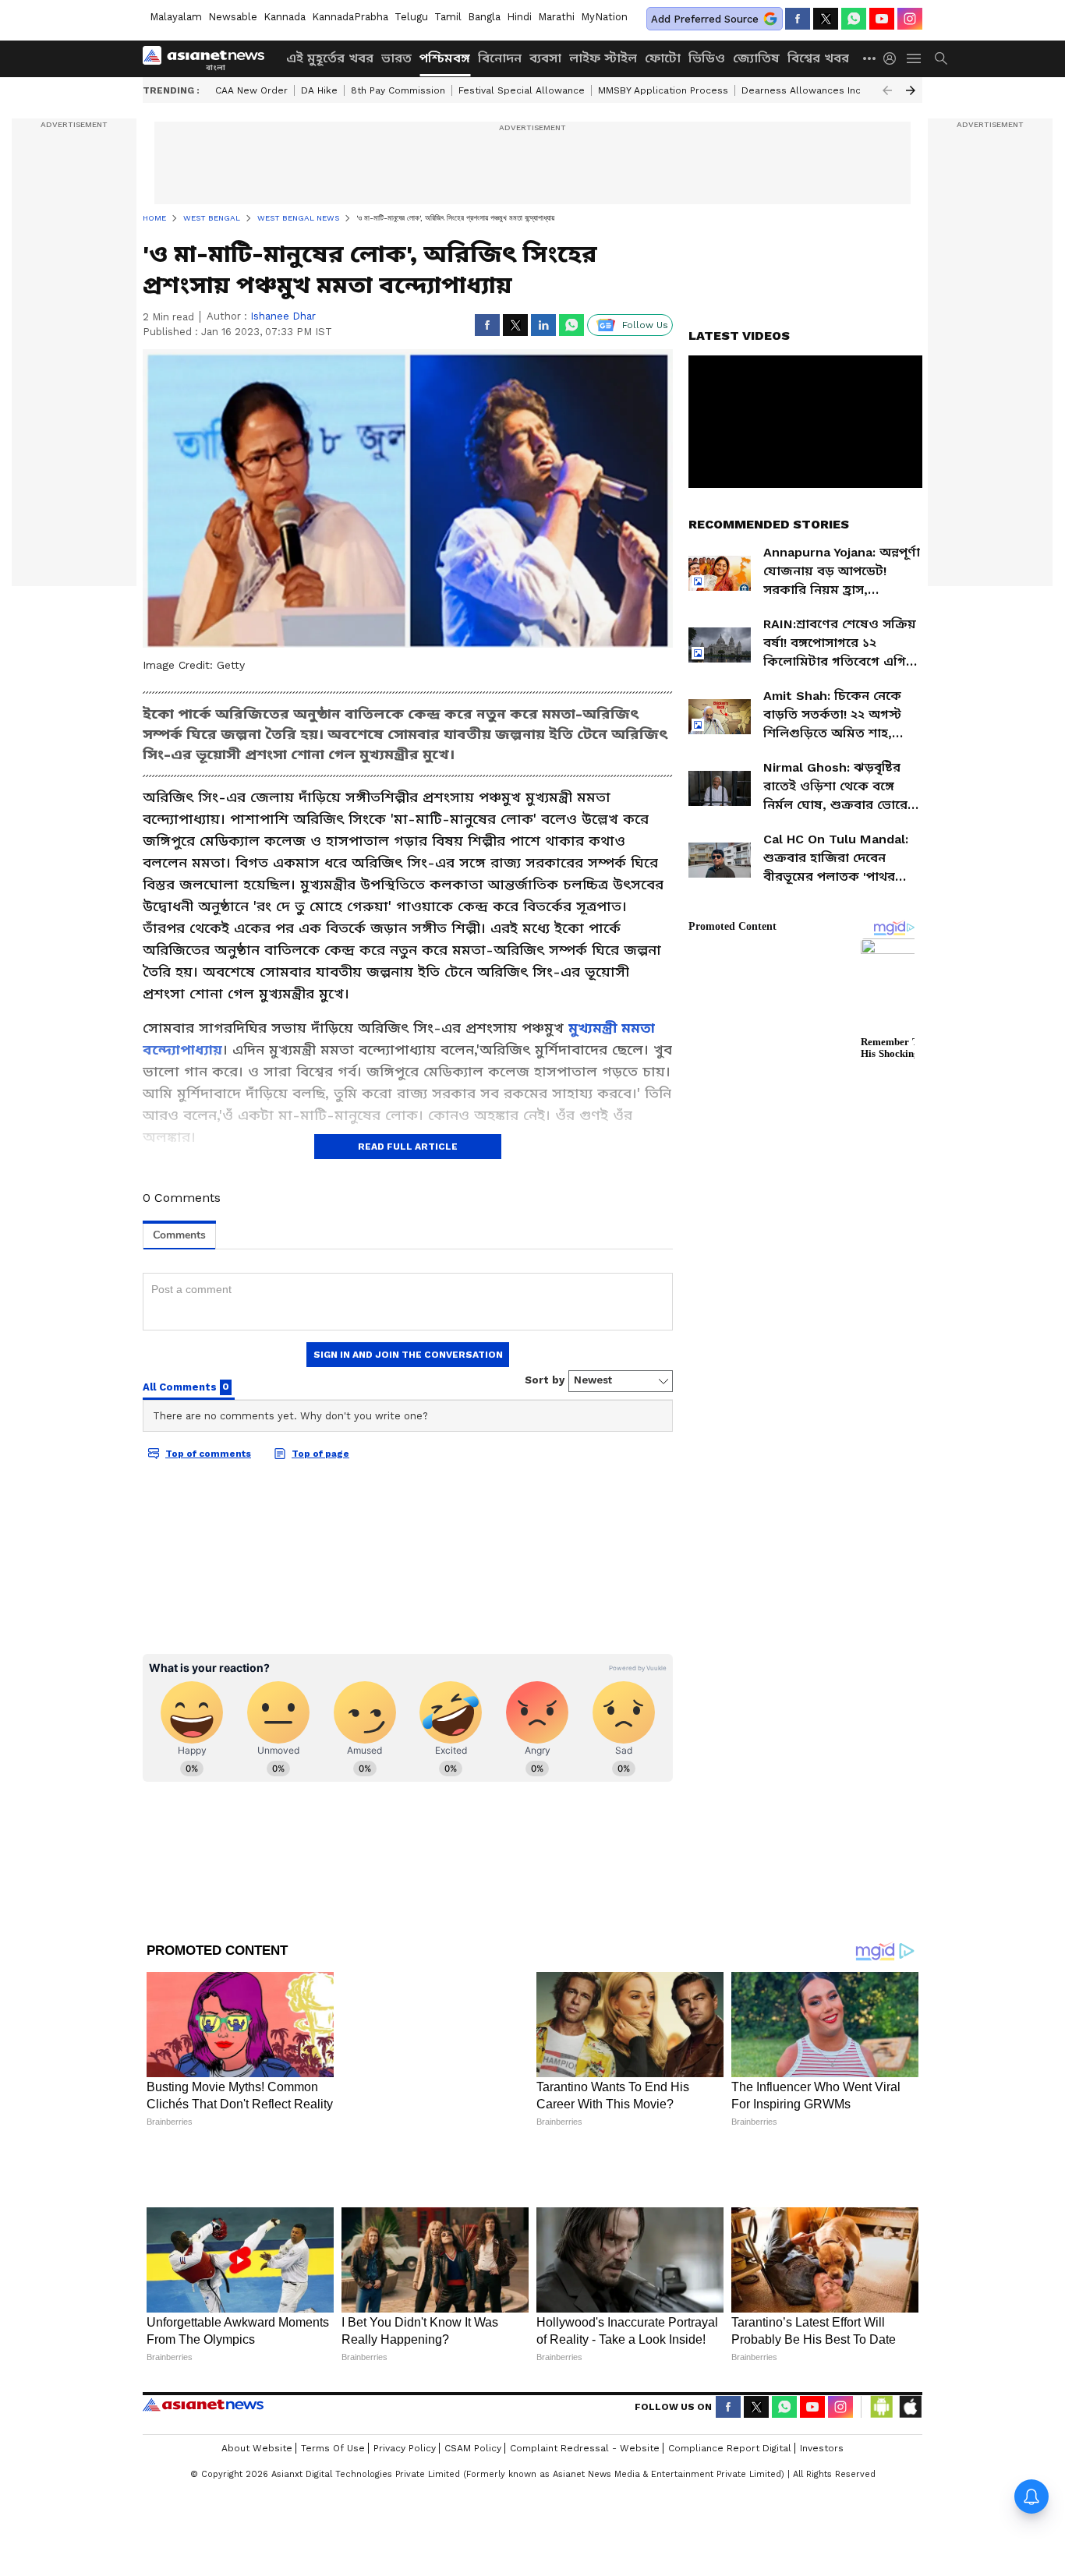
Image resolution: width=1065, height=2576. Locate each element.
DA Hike (319, 90)
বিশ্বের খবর (818, 58)
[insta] (910, 19)
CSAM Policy (473, 2379)
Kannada (285, 17)
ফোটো (663, 58)
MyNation (604, 17)
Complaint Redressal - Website (585, 2379)
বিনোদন (500, 58)
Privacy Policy (405, 2379)
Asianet (203, 2335)
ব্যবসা (545, 58)
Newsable (233, 17)
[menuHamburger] (915, 58)
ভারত (396, 58)
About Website (257, 2379)
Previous (887, 90)
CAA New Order (251, 90)
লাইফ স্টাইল (603, 58)
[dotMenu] (870, 58)
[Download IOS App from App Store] (910, 2337)
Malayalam (176, 17)
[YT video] (882, 19)
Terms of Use (333, 2379)
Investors (822, 2379)
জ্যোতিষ (756, 58)
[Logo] (209, 58)
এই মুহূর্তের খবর (330, 58)
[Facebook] (798, 19)
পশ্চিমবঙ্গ (445, 58)
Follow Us (645, 325)
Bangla (484, 17)
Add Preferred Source (705, 19)
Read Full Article (408, 1147)
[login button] (893, 58)
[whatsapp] (854, 19)
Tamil (448, 17)
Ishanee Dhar (283, 316)
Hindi (519, 17)
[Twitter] (826, 19)
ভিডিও (707, 58)
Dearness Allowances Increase (815, 90)
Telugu (411, 17)
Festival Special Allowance (522, 90)
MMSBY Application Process (663, 90)
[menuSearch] (941, 58)
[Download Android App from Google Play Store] (882, 2337)
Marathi (556, 17)
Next (911, 90)
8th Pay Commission (398, 90)
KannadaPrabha (350, 17)
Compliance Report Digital (730, 2379)
